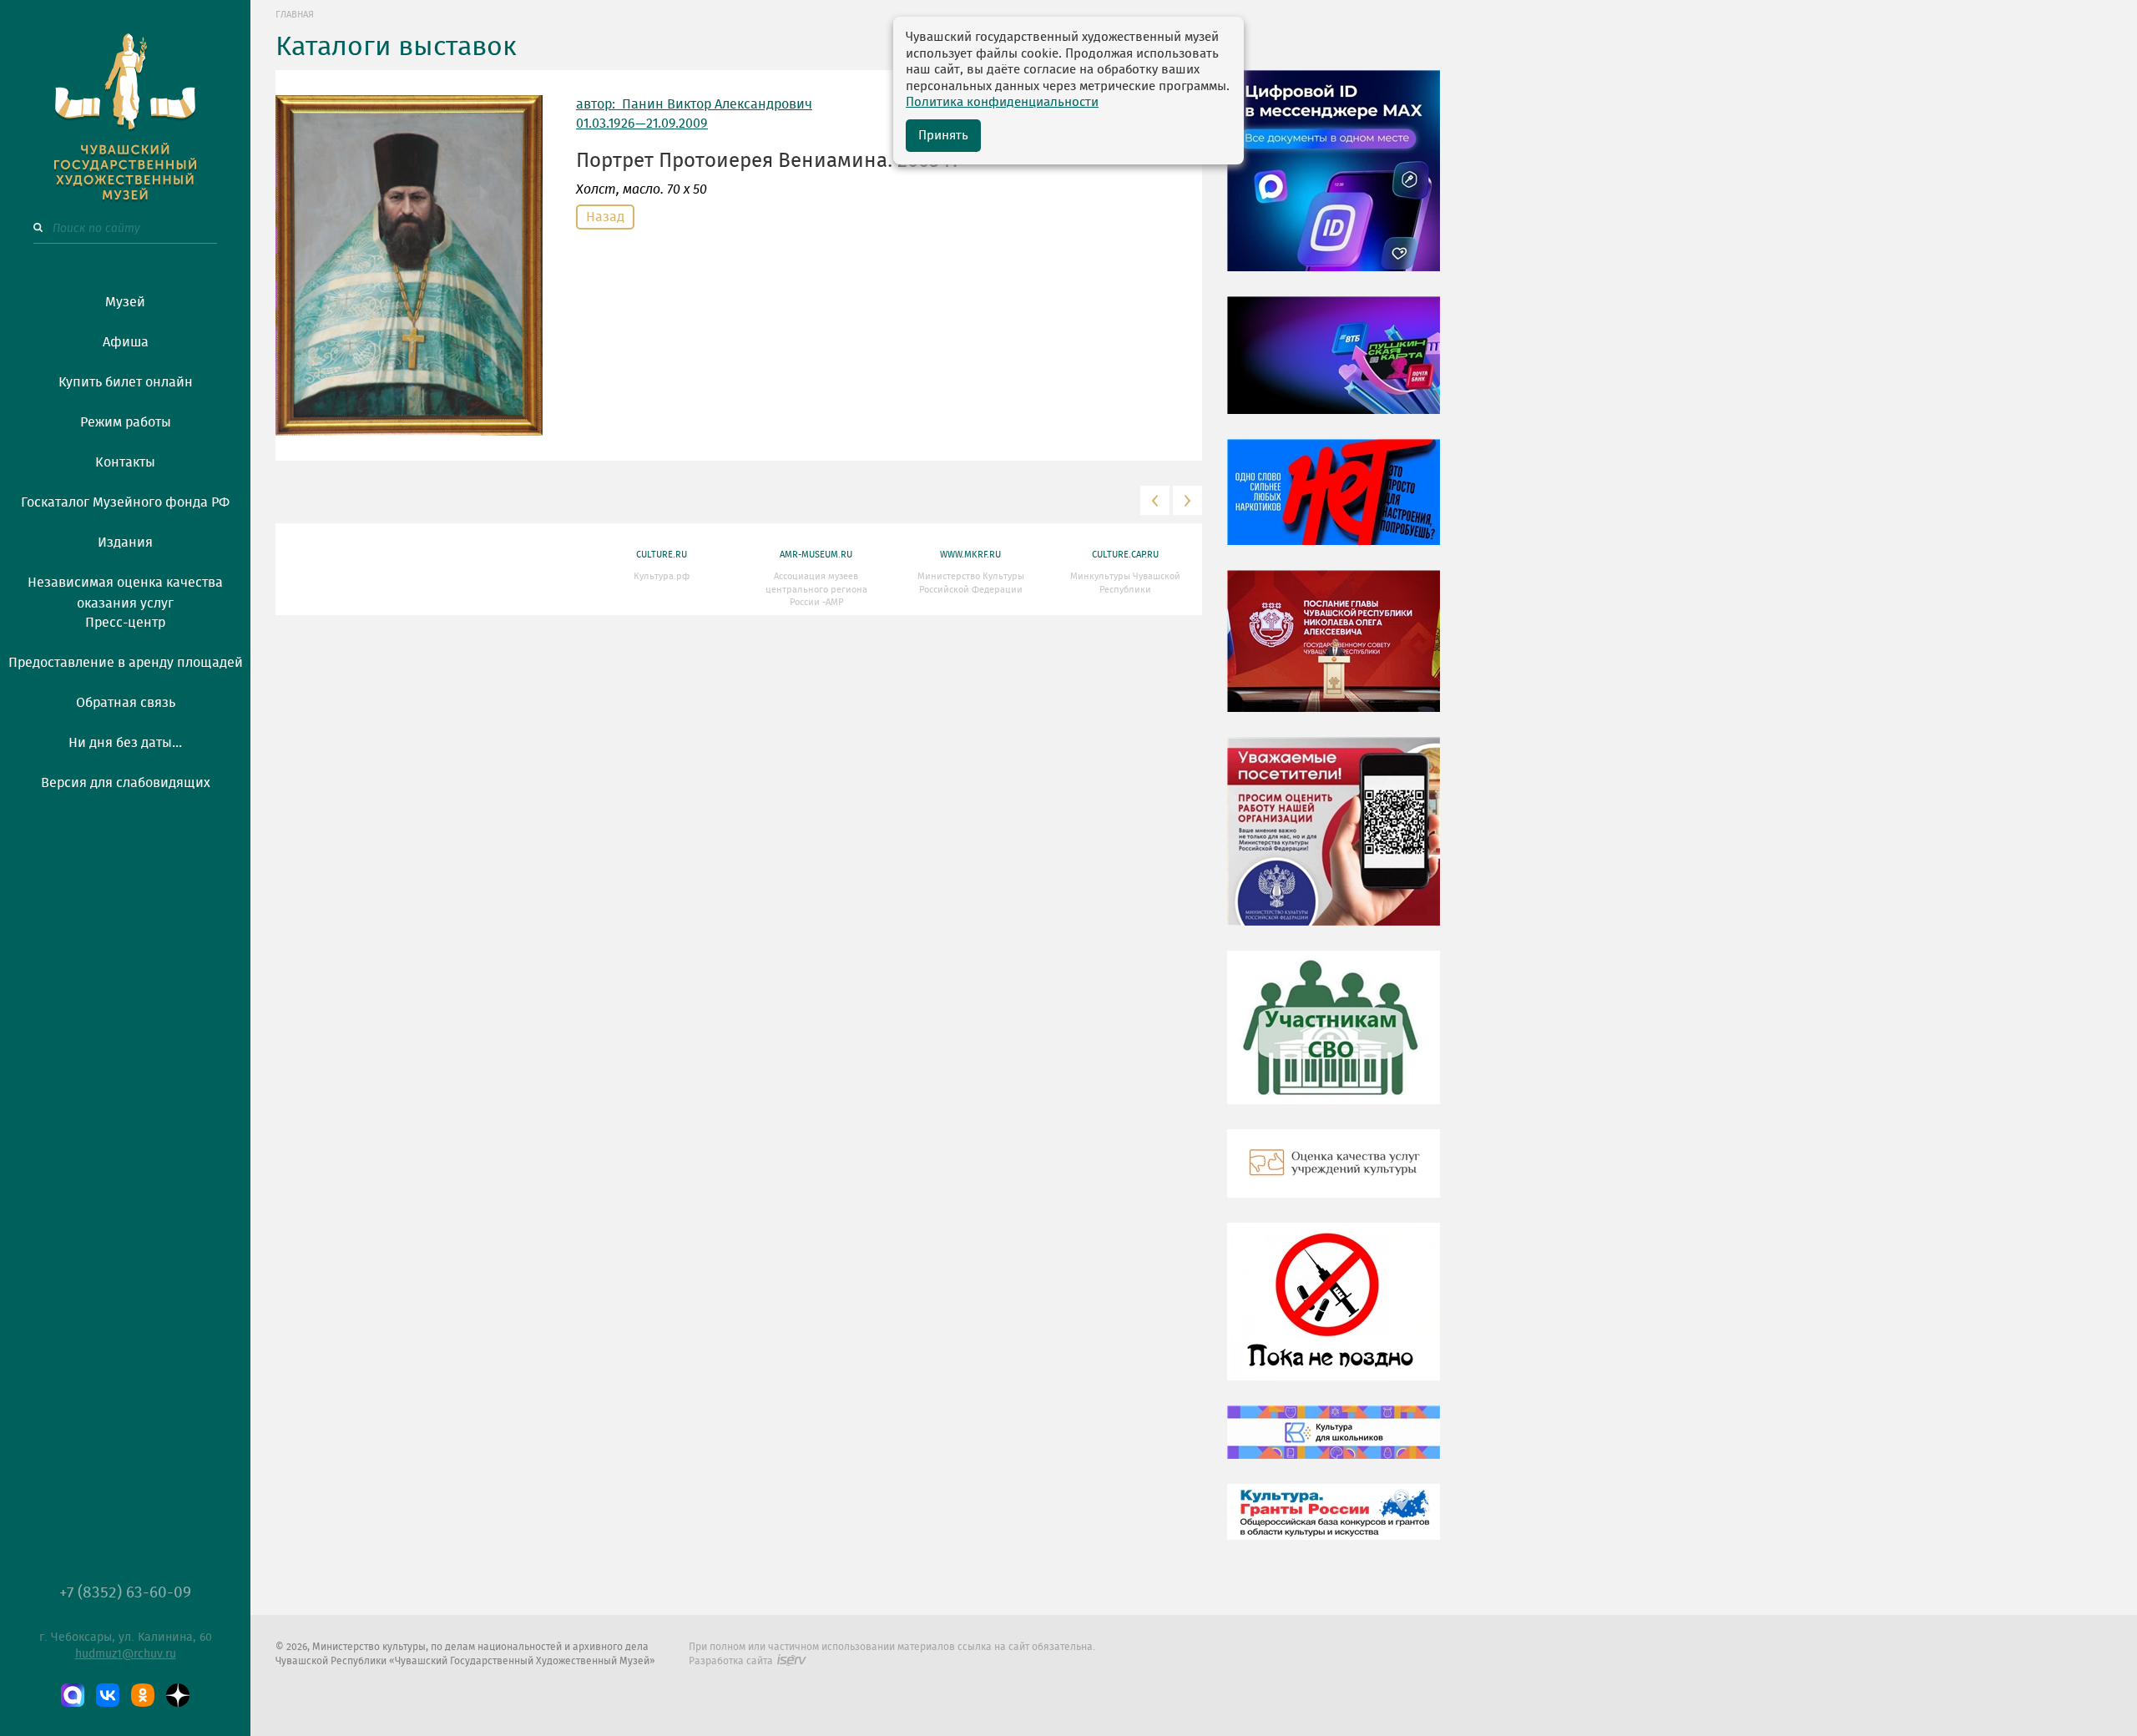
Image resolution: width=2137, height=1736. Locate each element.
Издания (125, 542)
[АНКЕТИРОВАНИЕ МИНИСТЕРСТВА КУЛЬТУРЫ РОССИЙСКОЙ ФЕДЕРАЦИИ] (1334, 844)
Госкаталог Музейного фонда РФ (125, 502)
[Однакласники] (143, 1695)
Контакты (125, 462)
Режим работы (126, 422)
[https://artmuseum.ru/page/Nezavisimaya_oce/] (1334, 1176)
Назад (605, 217)
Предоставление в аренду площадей (126, 663)
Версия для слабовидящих (126, 783)
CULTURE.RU (662, 555)
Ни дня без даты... (125, 743)
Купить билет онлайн (126, 382)
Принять (943, 136)
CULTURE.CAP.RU (1125, 555)
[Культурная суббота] (1334, 1445)
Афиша (126, 342)
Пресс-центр (125, 623)
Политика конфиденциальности (1002, 102)
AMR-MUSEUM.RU (816, 555)
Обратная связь (126, 703)
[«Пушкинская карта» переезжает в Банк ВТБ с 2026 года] (1334, 367)
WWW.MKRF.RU (970, 555)
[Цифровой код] (1334, 183)
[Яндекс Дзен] (178, 1695)
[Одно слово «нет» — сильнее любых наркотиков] (1334, 504)
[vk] (108, 1695)
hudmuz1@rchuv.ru (126, 1654)
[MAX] (73, 1695)
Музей (125, 302)
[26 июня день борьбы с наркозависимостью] (1334, 1314)
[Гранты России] (1334, 1524)
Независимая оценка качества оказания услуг (125, 590)
